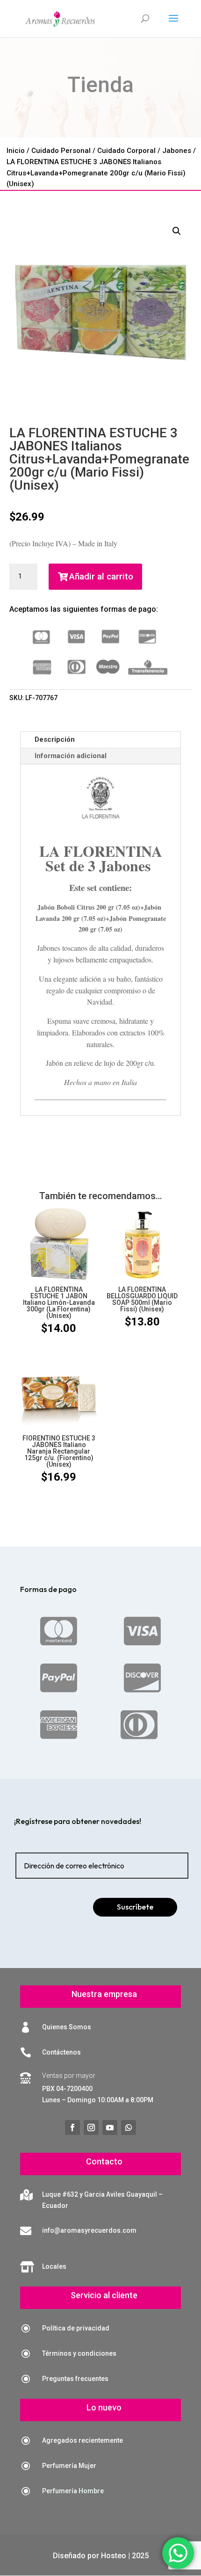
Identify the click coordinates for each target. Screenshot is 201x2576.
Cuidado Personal (61, 151)
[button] (177, 231)
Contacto (104, 2161)
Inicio (16, 151)
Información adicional (71, 756)
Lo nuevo (104, 2407)
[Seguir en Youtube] (110, 2127)
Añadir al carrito (101, 576)
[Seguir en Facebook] (72, 2127)
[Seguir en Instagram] (91, 2127)
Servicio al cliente (104, 2295)
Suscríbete (135, 1907)
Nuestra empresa (104, 1994)
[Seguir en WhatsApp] (129, 2127)
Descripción (55, 739)
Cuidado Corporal (126, 151)
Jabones (177, 151)
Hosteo (114, 2556)
